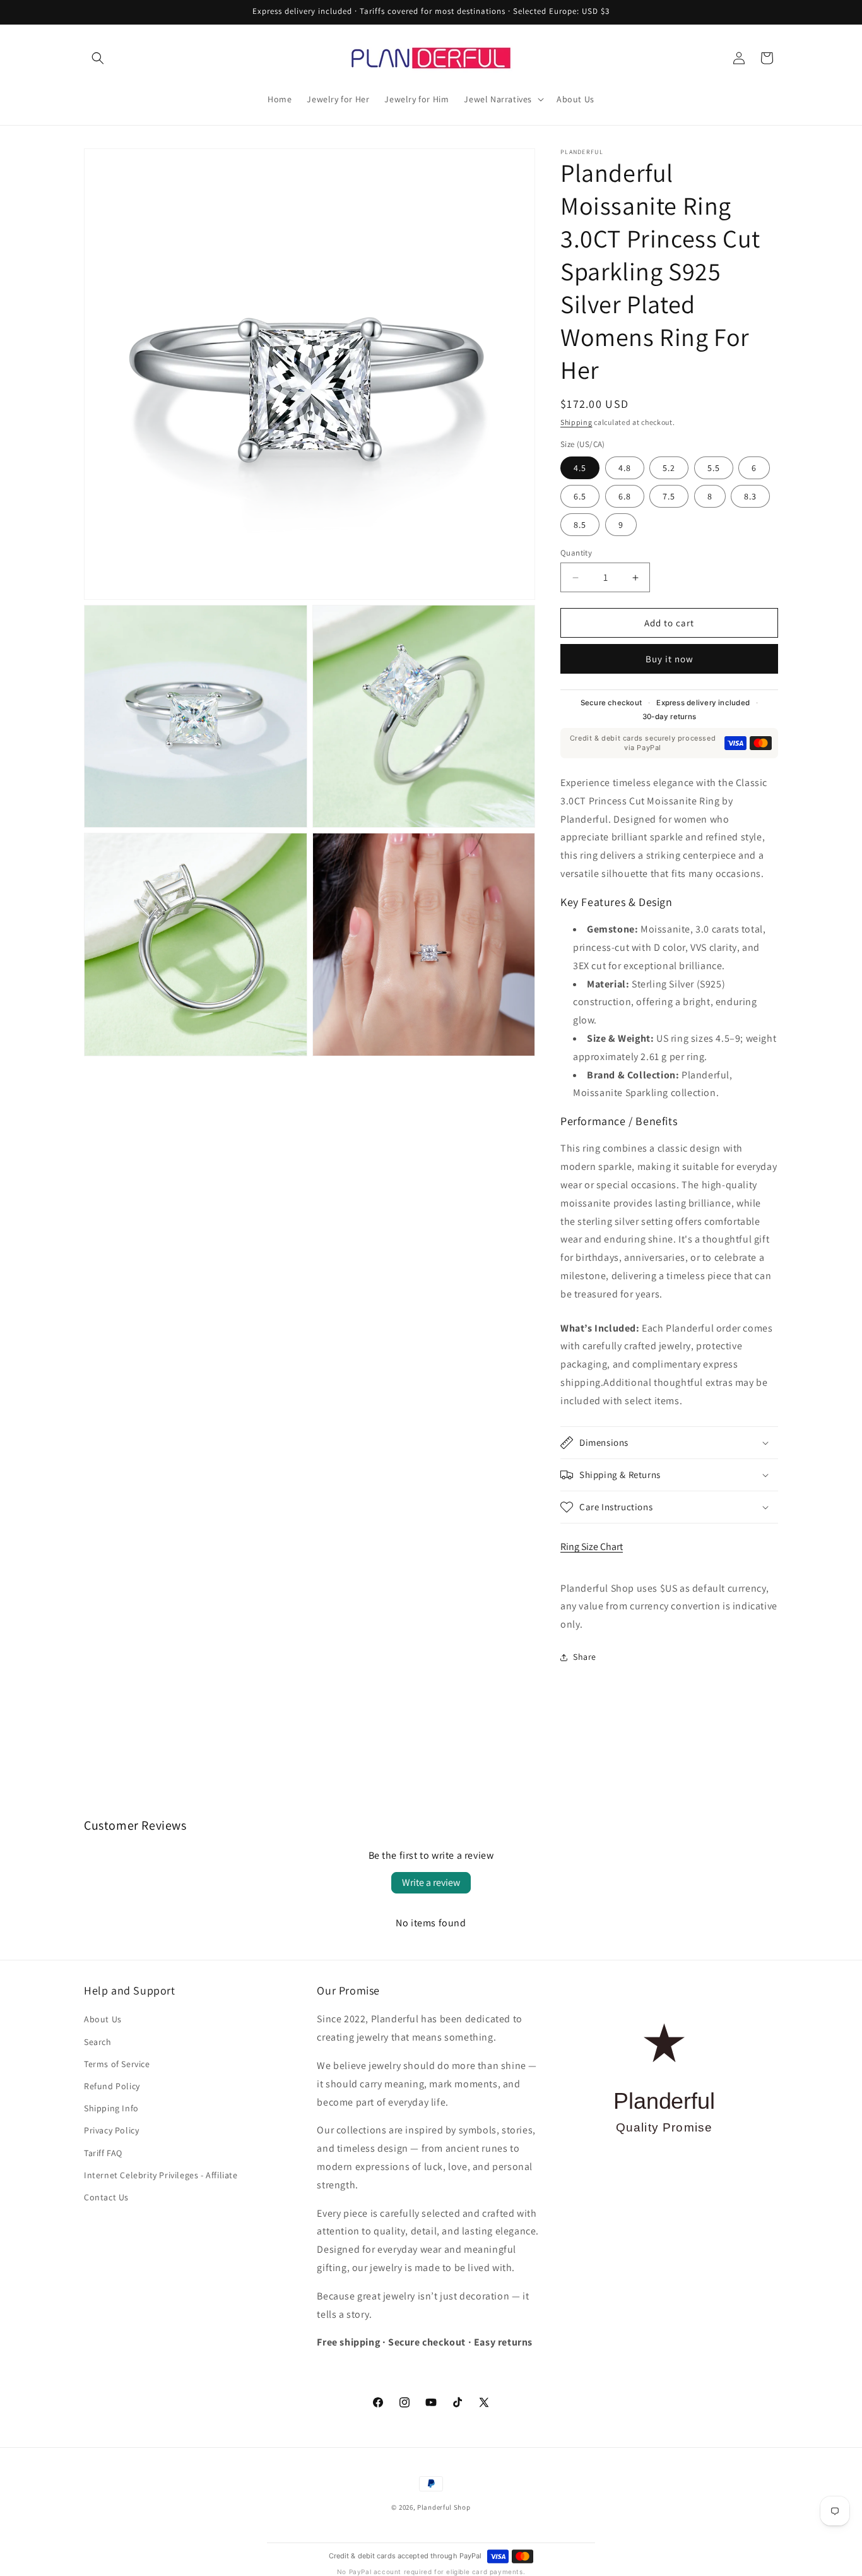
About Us (103, 2019)
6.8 (625, 496)
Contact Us (106, 2197)
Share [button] (585, 1657)
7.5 (669, 496)
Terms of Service (117, 2064)
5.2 (669, 468)
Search (98, 2042)
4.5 (580, 468)
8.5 (580, 525)
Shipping (576, 422)
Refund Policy (112, 2086)
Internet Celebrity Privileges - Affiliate (161, 2175)
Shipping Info (111, 2108)
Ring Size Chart (592, 1547)
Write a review (431, 1882)
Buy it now (670, 659)
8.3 (750, 496)
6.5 (580, 496)
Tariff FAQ (103, 2153)
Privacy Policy (111, 2130)
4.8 (625, 468)
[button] (98, 58)
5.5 (714, 468)
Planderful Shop (444, 2507)
